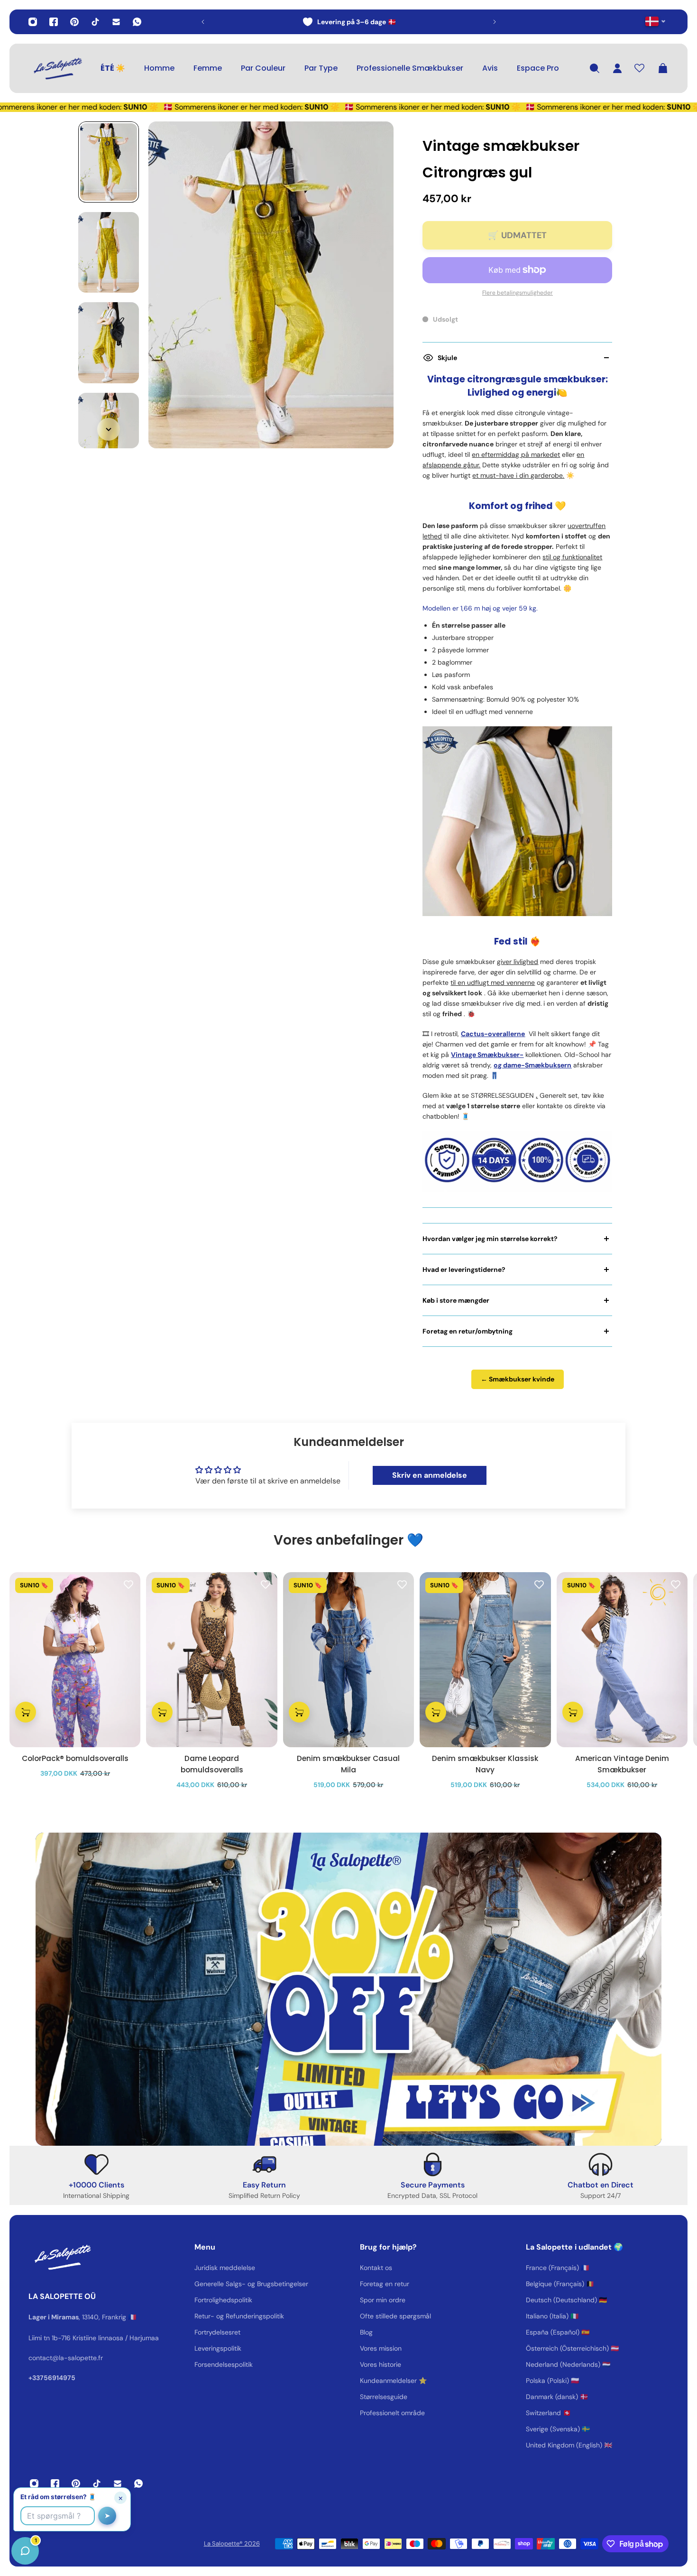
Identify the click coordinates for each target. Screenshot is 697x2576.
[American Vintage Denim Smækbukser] (622, 1660)
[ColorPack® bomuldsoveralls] (75, 1660)
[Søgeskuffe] (595, 68)
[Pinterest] (74, 22)
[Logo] (57, 68)
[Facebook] (54, 22)
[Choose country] (656, 21)
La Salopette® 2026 (232, 2544)
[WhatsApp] (137, 22)
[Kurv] (663, 68)
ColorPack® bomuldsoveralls (75, 1758)
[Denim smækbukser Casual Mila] (348, 1660)
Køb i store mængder (456, 1300)
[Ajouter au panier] (26, 1712)
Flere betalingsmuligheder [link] (518, 293)
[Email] (116, 22)
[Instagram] (33, 22)
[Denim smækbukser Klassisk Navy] (485, 1660)
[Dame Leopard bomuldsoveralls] (211, 1660)
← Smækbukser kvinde (518, 1379)
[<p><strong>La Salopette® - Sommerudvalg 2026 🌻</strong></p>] (349, 22)
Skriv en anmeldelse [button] (430, 1475)
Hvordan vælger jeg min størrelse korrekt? (490, 1239)
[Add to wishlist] (128, 1584)
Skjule (447, 358)
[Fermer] (149, 2334)
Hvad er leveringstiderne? (464, 1269)
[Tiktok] (95, 22)
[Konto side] (617, 68)
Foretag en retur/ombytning (468, 1331)
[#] (348, 1989)
